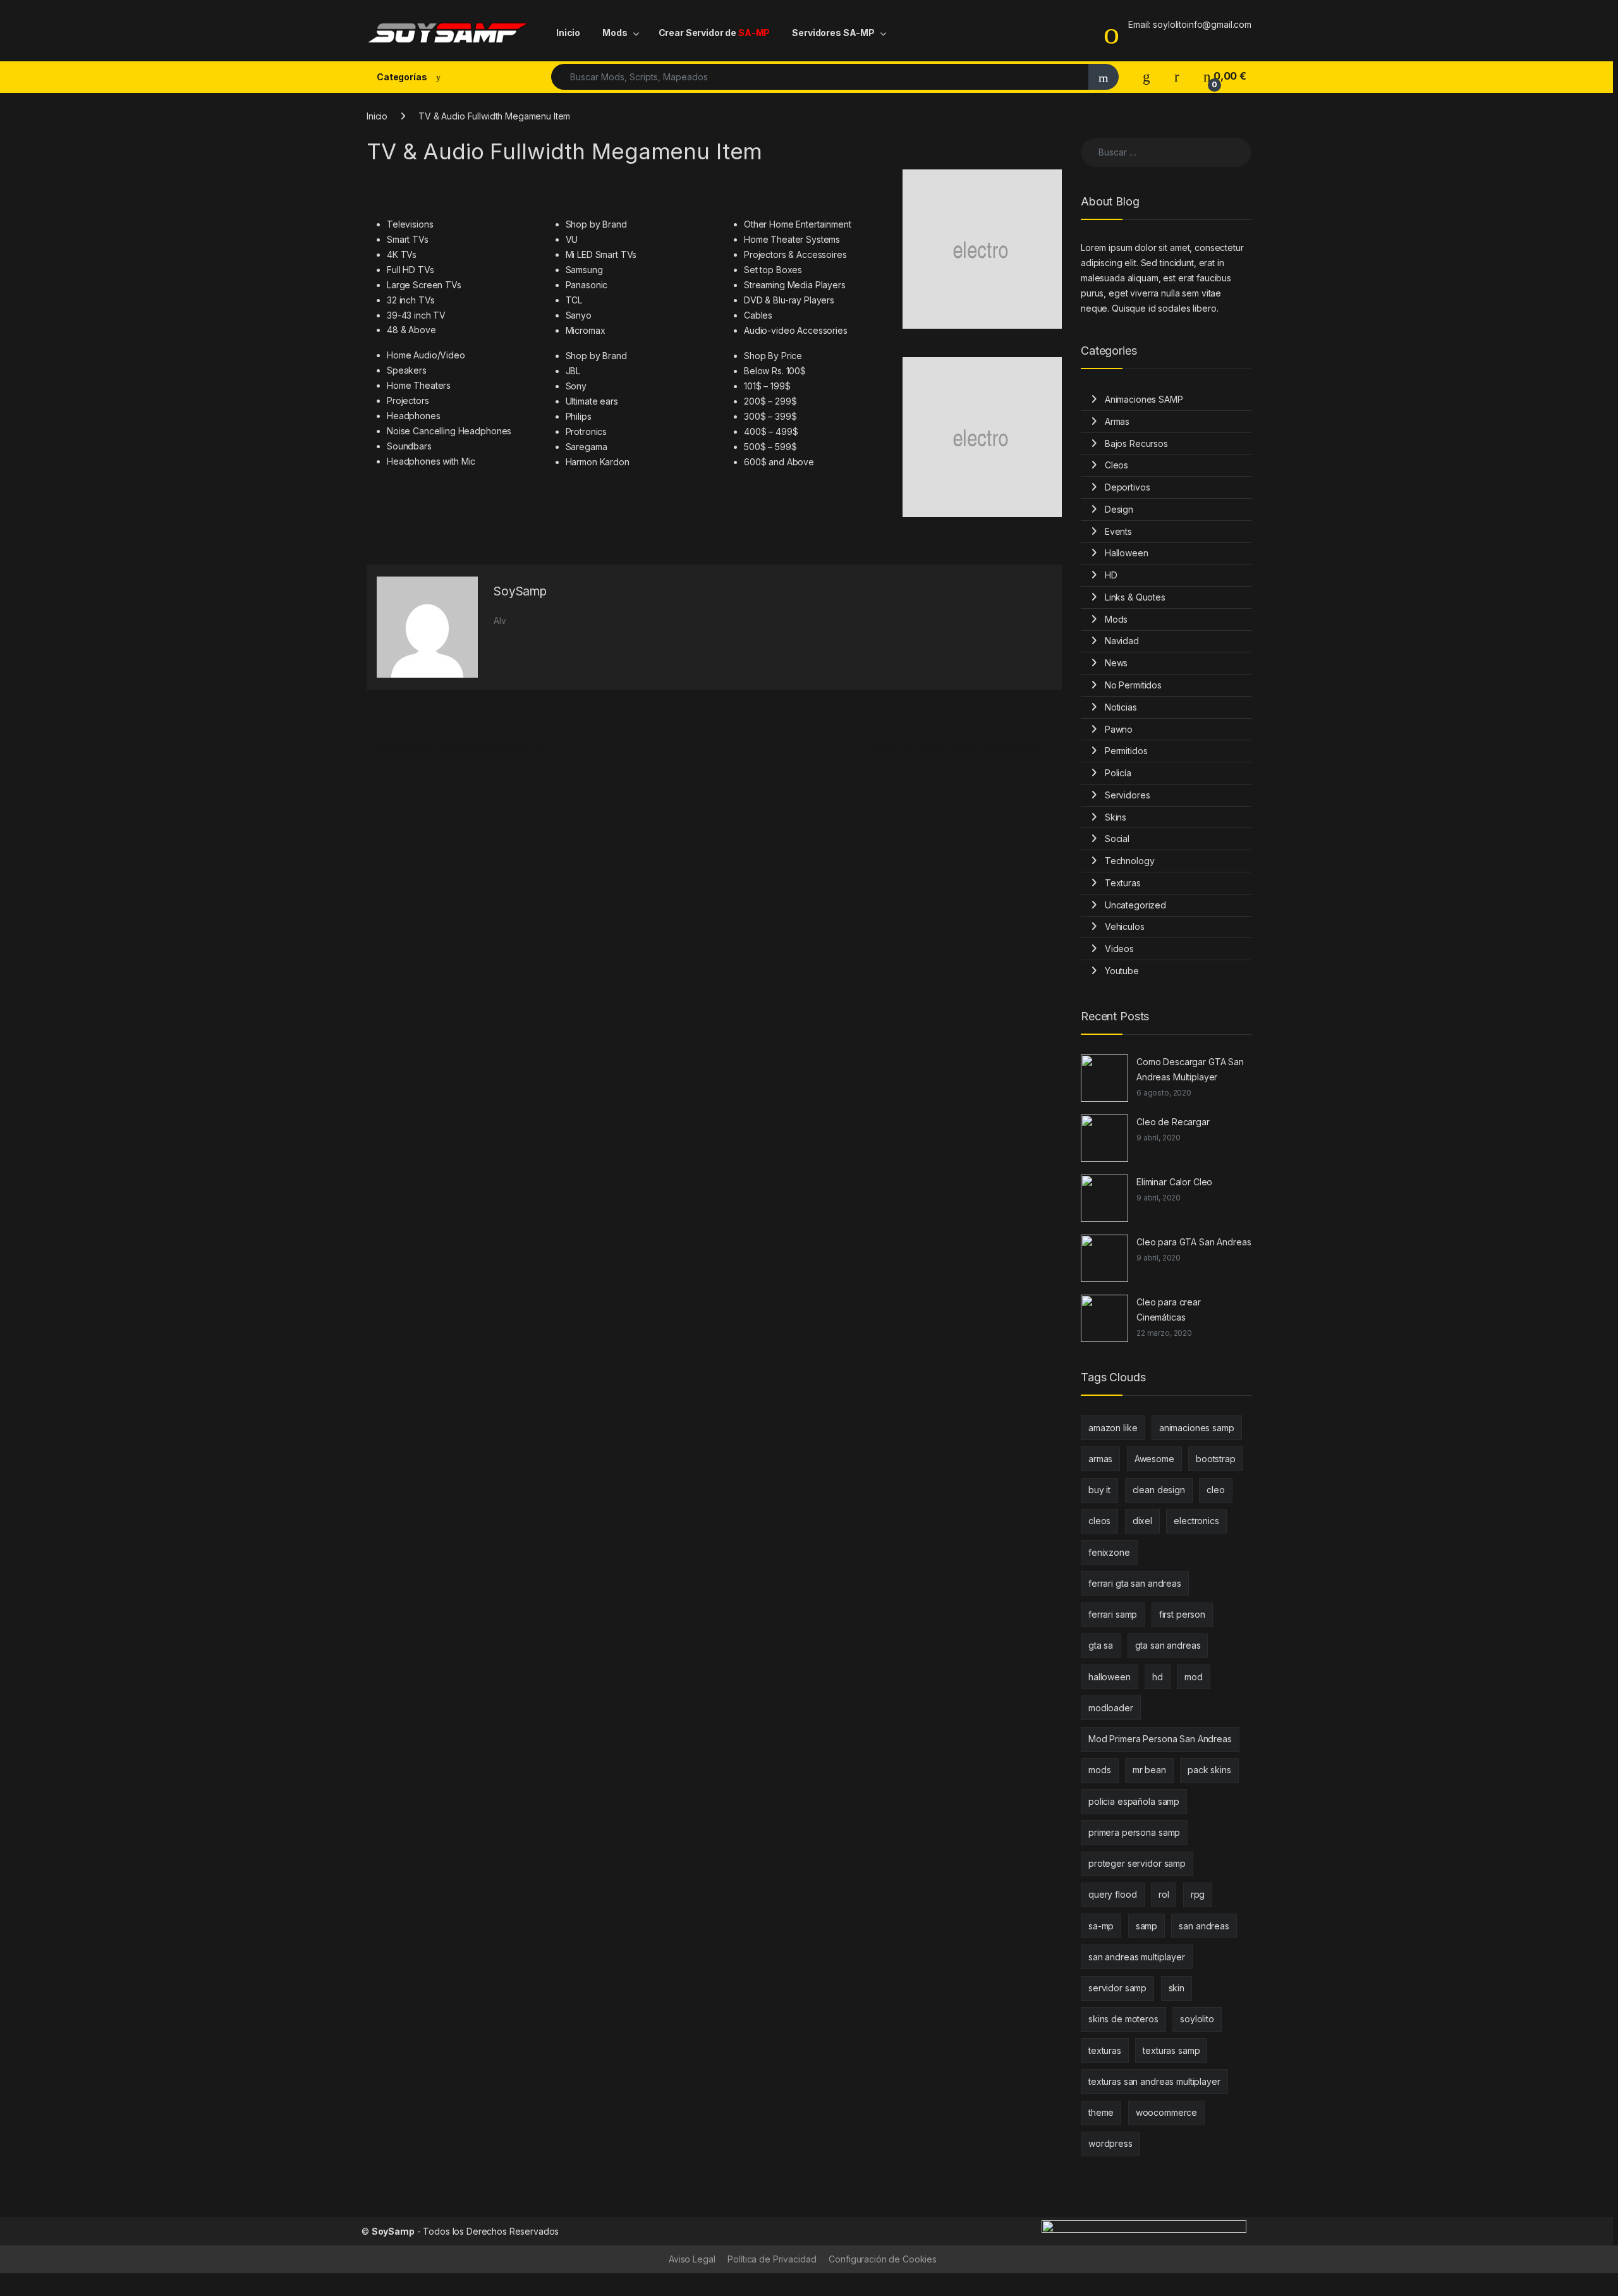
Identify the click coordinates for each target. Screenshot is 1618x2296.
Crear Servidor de (715, 33)
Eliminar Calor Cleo (1174, 1182)
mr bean (1149, 1770)
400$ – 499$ (771, 431)
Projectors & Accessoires (795, 254)
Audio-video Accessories (796, 330)
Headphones (414, 416)
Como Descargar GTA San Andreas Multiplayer (1190, 1069)
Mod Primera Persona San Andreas (1160, 1739)
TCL (574, 300)
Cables (758, 315)
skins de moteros (1123, 2019)
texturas (1105, 2050)
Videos (1119, 949)
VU (572, 239)
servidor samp (1117, 1988)
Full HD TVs (410, 270)
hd (1158, 1677)
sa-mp (1101, 1926)
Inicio (568, 33)
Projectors (408, 400)
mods (1099, 1770)
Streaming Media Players (795, 285)
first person (1182, 1614)
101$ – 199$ (767, 386)
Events (1118, 531)
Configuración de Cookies (883, 2259)
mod (1194, 1677)
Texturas (1123, 883)
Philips (579, 416)
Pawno (1119, 729)
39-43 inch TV (416, 315)
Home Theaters (419, 385)
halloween (1110, 1677)
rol (1164, 1894)
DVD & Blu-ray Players (789, 300)
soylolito (1197, 2019)
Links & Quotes (1135, 597)
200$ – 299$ (770, 401)
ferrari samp (1113, 1614)
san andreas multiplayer (1137, 1957)
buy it (1099, 1490)
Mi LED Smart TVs (601, 254)
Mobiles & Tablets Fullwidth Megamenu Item (966, 748)
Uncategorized (1135, 905)
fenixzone (1109, 1552)
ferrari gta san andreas (1135, 1583)
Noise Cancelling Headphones (449, 431)
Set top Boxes (773, 270)
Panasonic (587, 285)
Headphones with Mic (431, 461)
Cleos (1116, 465)
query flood (1112, 1894)
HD (1111, 575)
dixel (1142, 1521)
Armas (1117, 421)
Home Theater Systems (792, 239)
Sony (576, 386)
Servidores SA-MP (833, 33)
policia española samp (1134, 1801)
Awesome (1154, 1459)
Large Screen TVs (424, 285)
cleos (1099, 1521)
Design (1119, 509)
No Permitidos (1133, 685)
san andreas (1204, 1926)
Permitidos (1126, 751)
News (1116, 663)
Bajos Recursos (1136, 443)
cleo (1215, 1490)
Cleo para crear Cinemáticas (1169, 1310)
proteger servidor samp (1137, 1863)
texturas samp (1171, 2050)
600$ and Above (779, 462)
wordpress (1110, 2143)
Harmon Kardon (598, 462)
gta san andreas (1168, 1645)
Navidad (1122, 641)
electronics (1196, 1521)
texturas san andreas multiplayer (1154, 2081)
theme (1101, 2112)
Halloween (1127, 553)
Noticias (1121, 707)
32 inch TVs (411, 300)
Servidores (1128, 795)
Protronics (587, 431)
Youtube (1122, 971)
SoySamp (520, 591)
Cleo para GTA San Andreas (1194, 1242)
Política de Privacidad (772, 2259)
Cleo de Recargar (1173, 1122)
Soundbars (409, 446)
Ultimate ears (592, 401)
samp (1147, 1926)
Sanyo (579, 315)
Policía (1118, 773)
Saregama (587, 447)
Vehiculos (1125, 926)
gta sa (1101, 1645)
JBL (573, 371)
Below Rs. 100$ (775, 371)
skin (1177, 1988)
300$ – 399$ (770, 416)
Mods (615, 33)
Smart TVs (408, 239)
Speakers (407, 370)
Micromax (586, 330)
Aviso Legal (692, 2259)
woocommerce (1166, 2112)
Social (1117, 839)
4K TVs (402, 254)
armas (1100, 1459)
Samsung (584, 270)
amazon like (1113, 1428)
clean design (1159, 1490)
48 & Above (411, 330)
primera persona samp (1134, 1832)
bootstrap (1216, 1459)
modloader (1111, 1708)
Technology (1130, 861)
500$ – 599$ (770, 447)
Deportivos (1128, 487)
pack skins (1209, 1770)
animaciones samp (1197, 1428)
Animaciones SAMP (1144, 399)
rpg (1198, 1894)
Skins (1116, 817)
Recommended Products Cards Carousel (456, 748)
